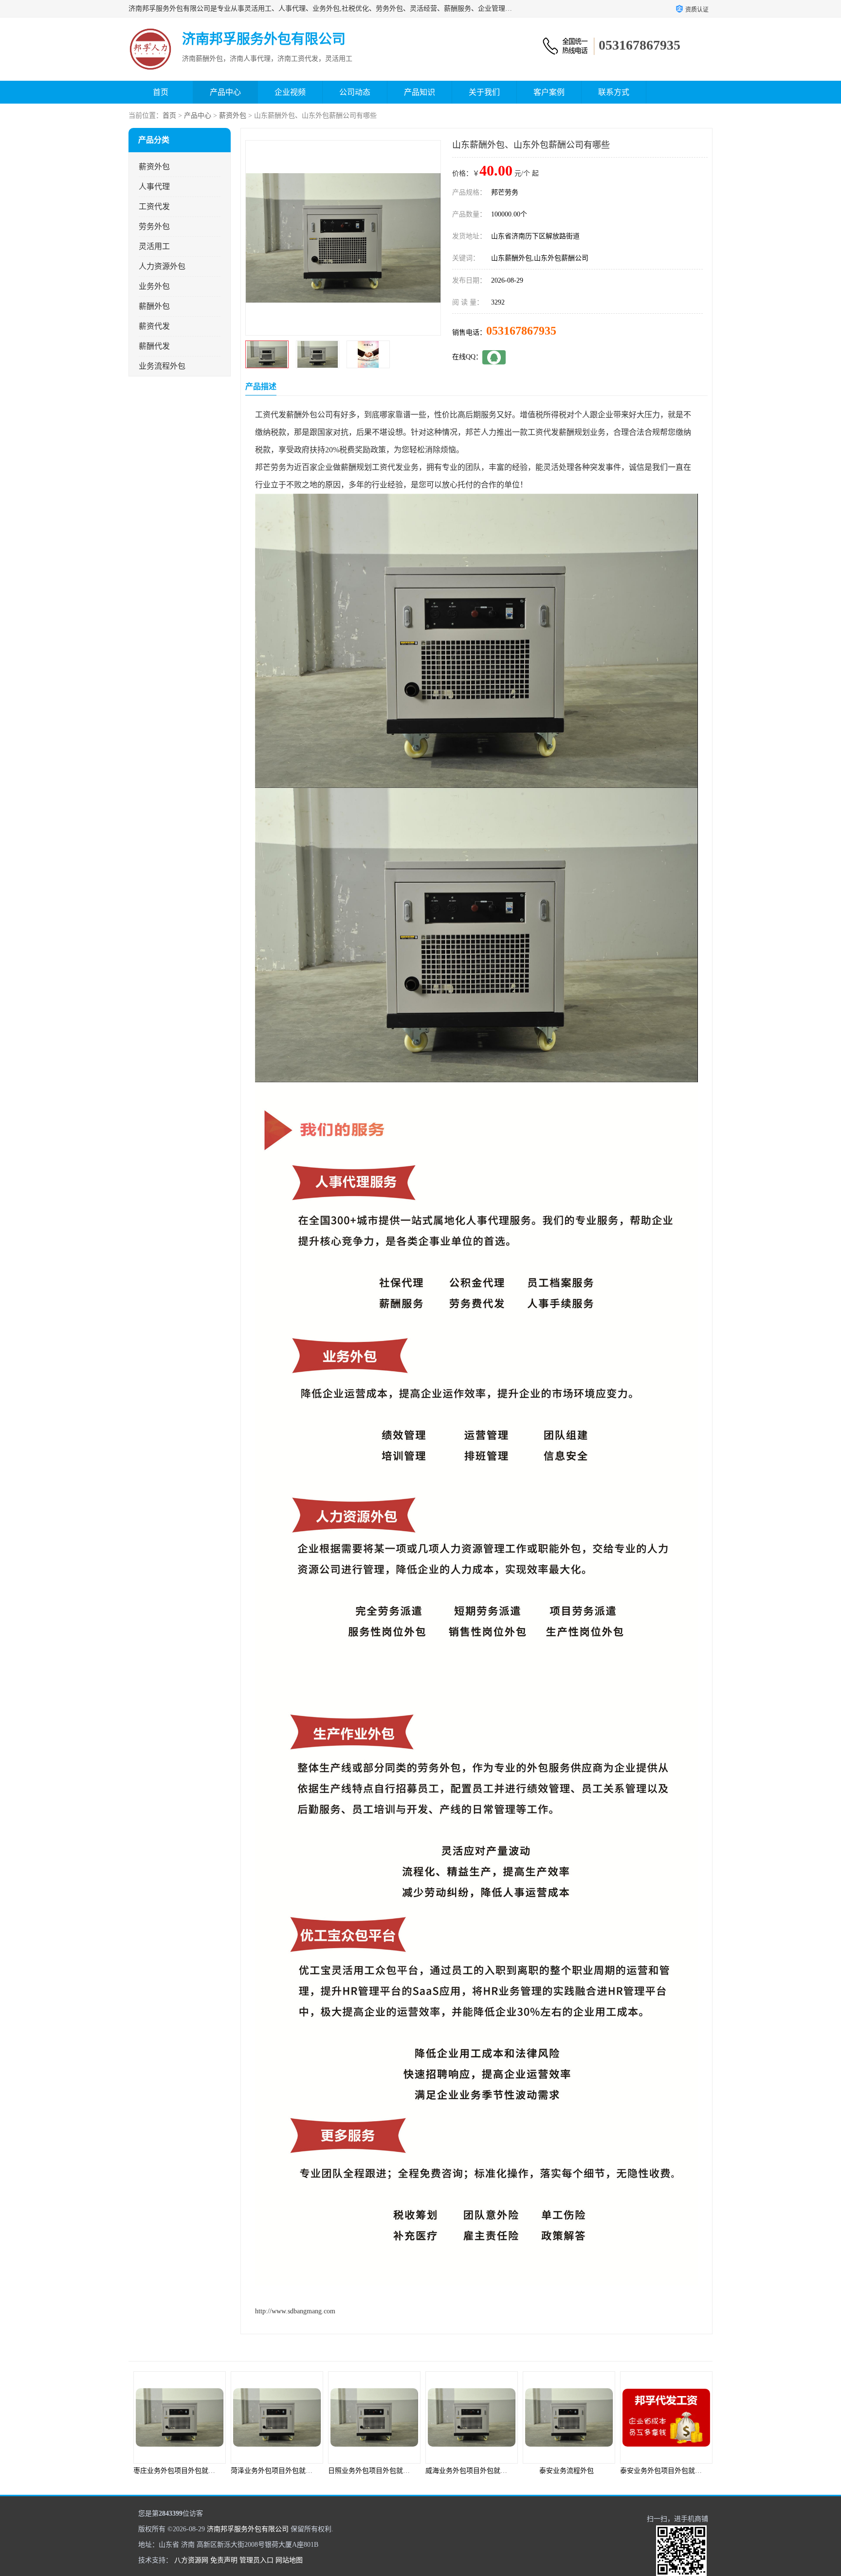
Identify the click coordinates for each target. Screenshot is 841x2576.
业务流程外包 (162, 366)
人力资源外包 (162, 266)
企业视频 (290, 92)
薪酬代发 (154, 346)
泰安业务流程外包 (469, 2471)
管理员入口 (256, 2560)
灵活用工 (154, 246)
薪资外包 (233, 116)
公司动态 (355, 92)
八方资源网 (191, 2560)
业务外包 (154, 286)
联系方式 (614, 92)
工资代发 (154, 206)
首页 (161, 92)
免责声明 (224, 2560)
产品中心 (225, 92)
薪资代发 (154, 326)
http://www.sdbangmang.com (295, 2311)
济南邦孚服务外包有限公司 (248, 2529)
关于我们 (484, 92)
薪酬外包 (154, 306)
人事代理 (154, 187)
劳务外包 (154, 226)
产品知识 (420, 92)
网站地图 (289, 2560)
